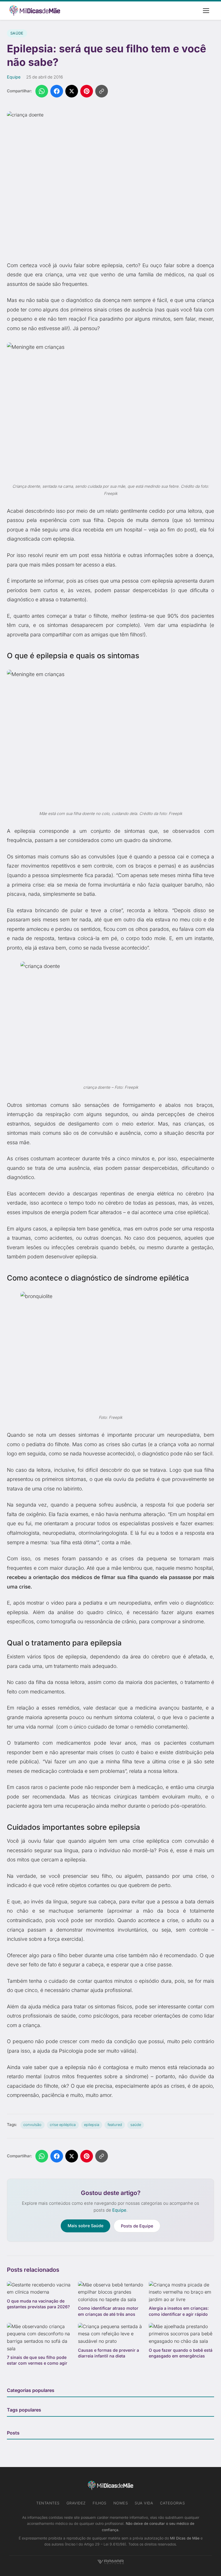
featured (115, 2125)
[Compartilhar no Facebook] (57, 91)
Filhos (100, 2503)
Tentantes (48, 2503)
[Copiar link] (102, 91)
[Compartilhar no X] (72, 91)
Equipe (14, 77)
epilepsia (92, 2125)
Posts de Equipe (137, 2226)
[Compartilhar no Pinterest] (87, 91)
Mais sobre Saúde (85, 2226)
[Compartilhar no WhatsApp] (42, 91)
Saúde (17, 33)
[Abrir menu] (206, 11)
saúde (136, 2125)
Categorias (172, 2503)
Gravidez (76, 2503)
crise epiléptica (63, 2125)
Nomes (121, 2503)
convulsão (32, 2125)
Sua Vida (144, 2503)
